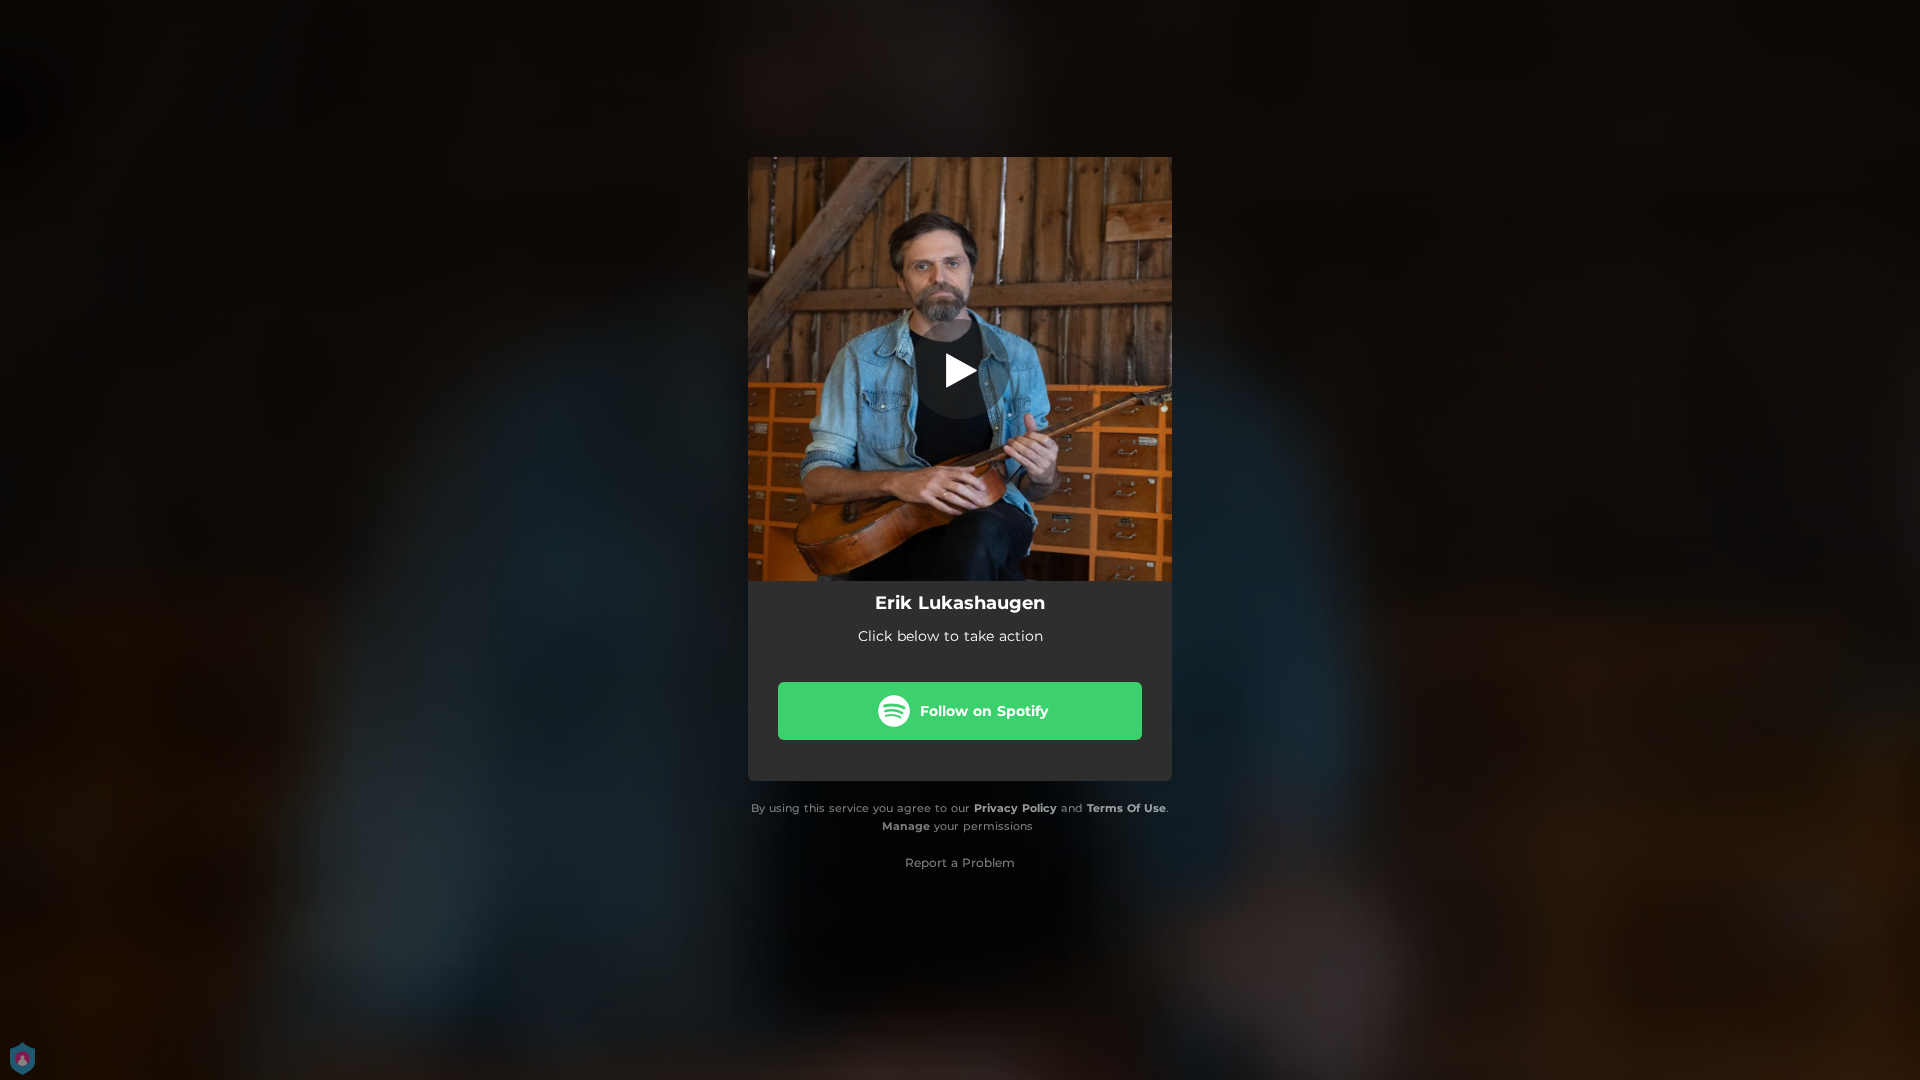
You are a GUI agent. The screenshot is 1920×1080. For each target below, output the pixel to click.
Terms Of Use (1126, 808)
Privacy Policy (1015, 808)
